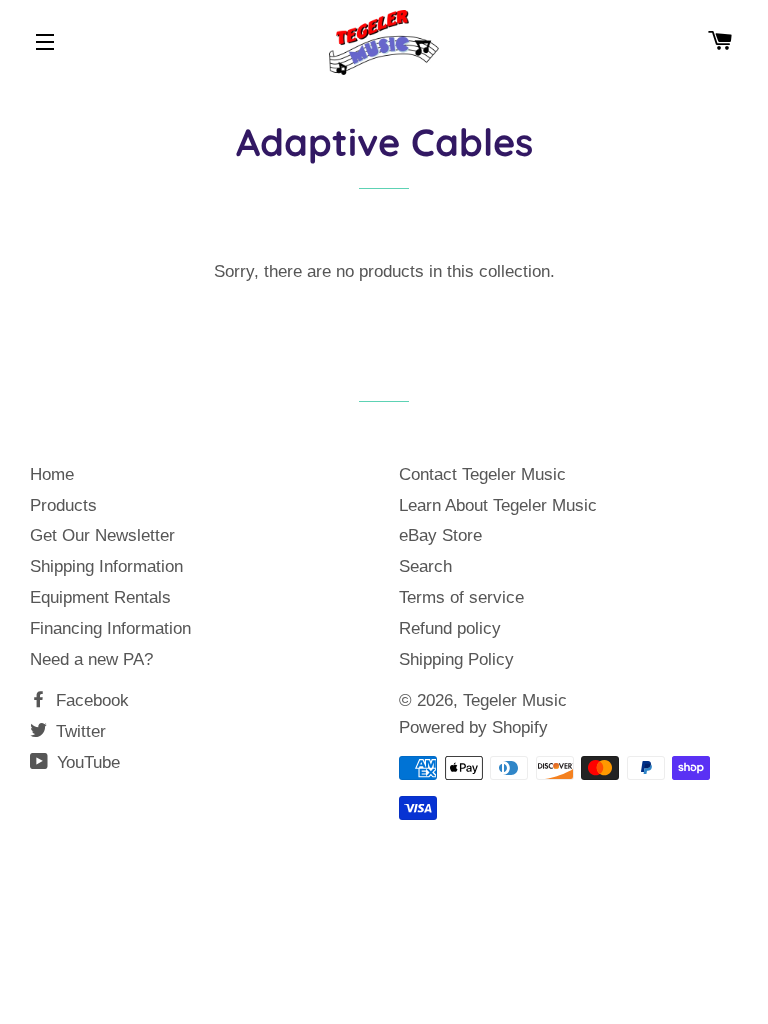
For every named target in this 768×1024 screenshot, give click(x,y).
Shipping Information (106, 566)
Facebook (90, 700)
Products (63, 505)
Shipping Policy (456, 659)
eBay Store (440, 535)
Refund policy (450, 628)
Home (52, 474)
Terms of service (461, 597)
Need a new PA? (91, 659)
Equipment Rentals (100, 597)
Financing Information (110, 628)
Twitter (78, 731)
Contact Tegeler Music (482, 474)
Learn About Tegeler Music (498, 505)
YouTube (86, 762)
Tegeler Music (515, 700)
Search (425, 566)
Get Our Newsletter (102, 535)
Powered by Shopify (473, 727)
